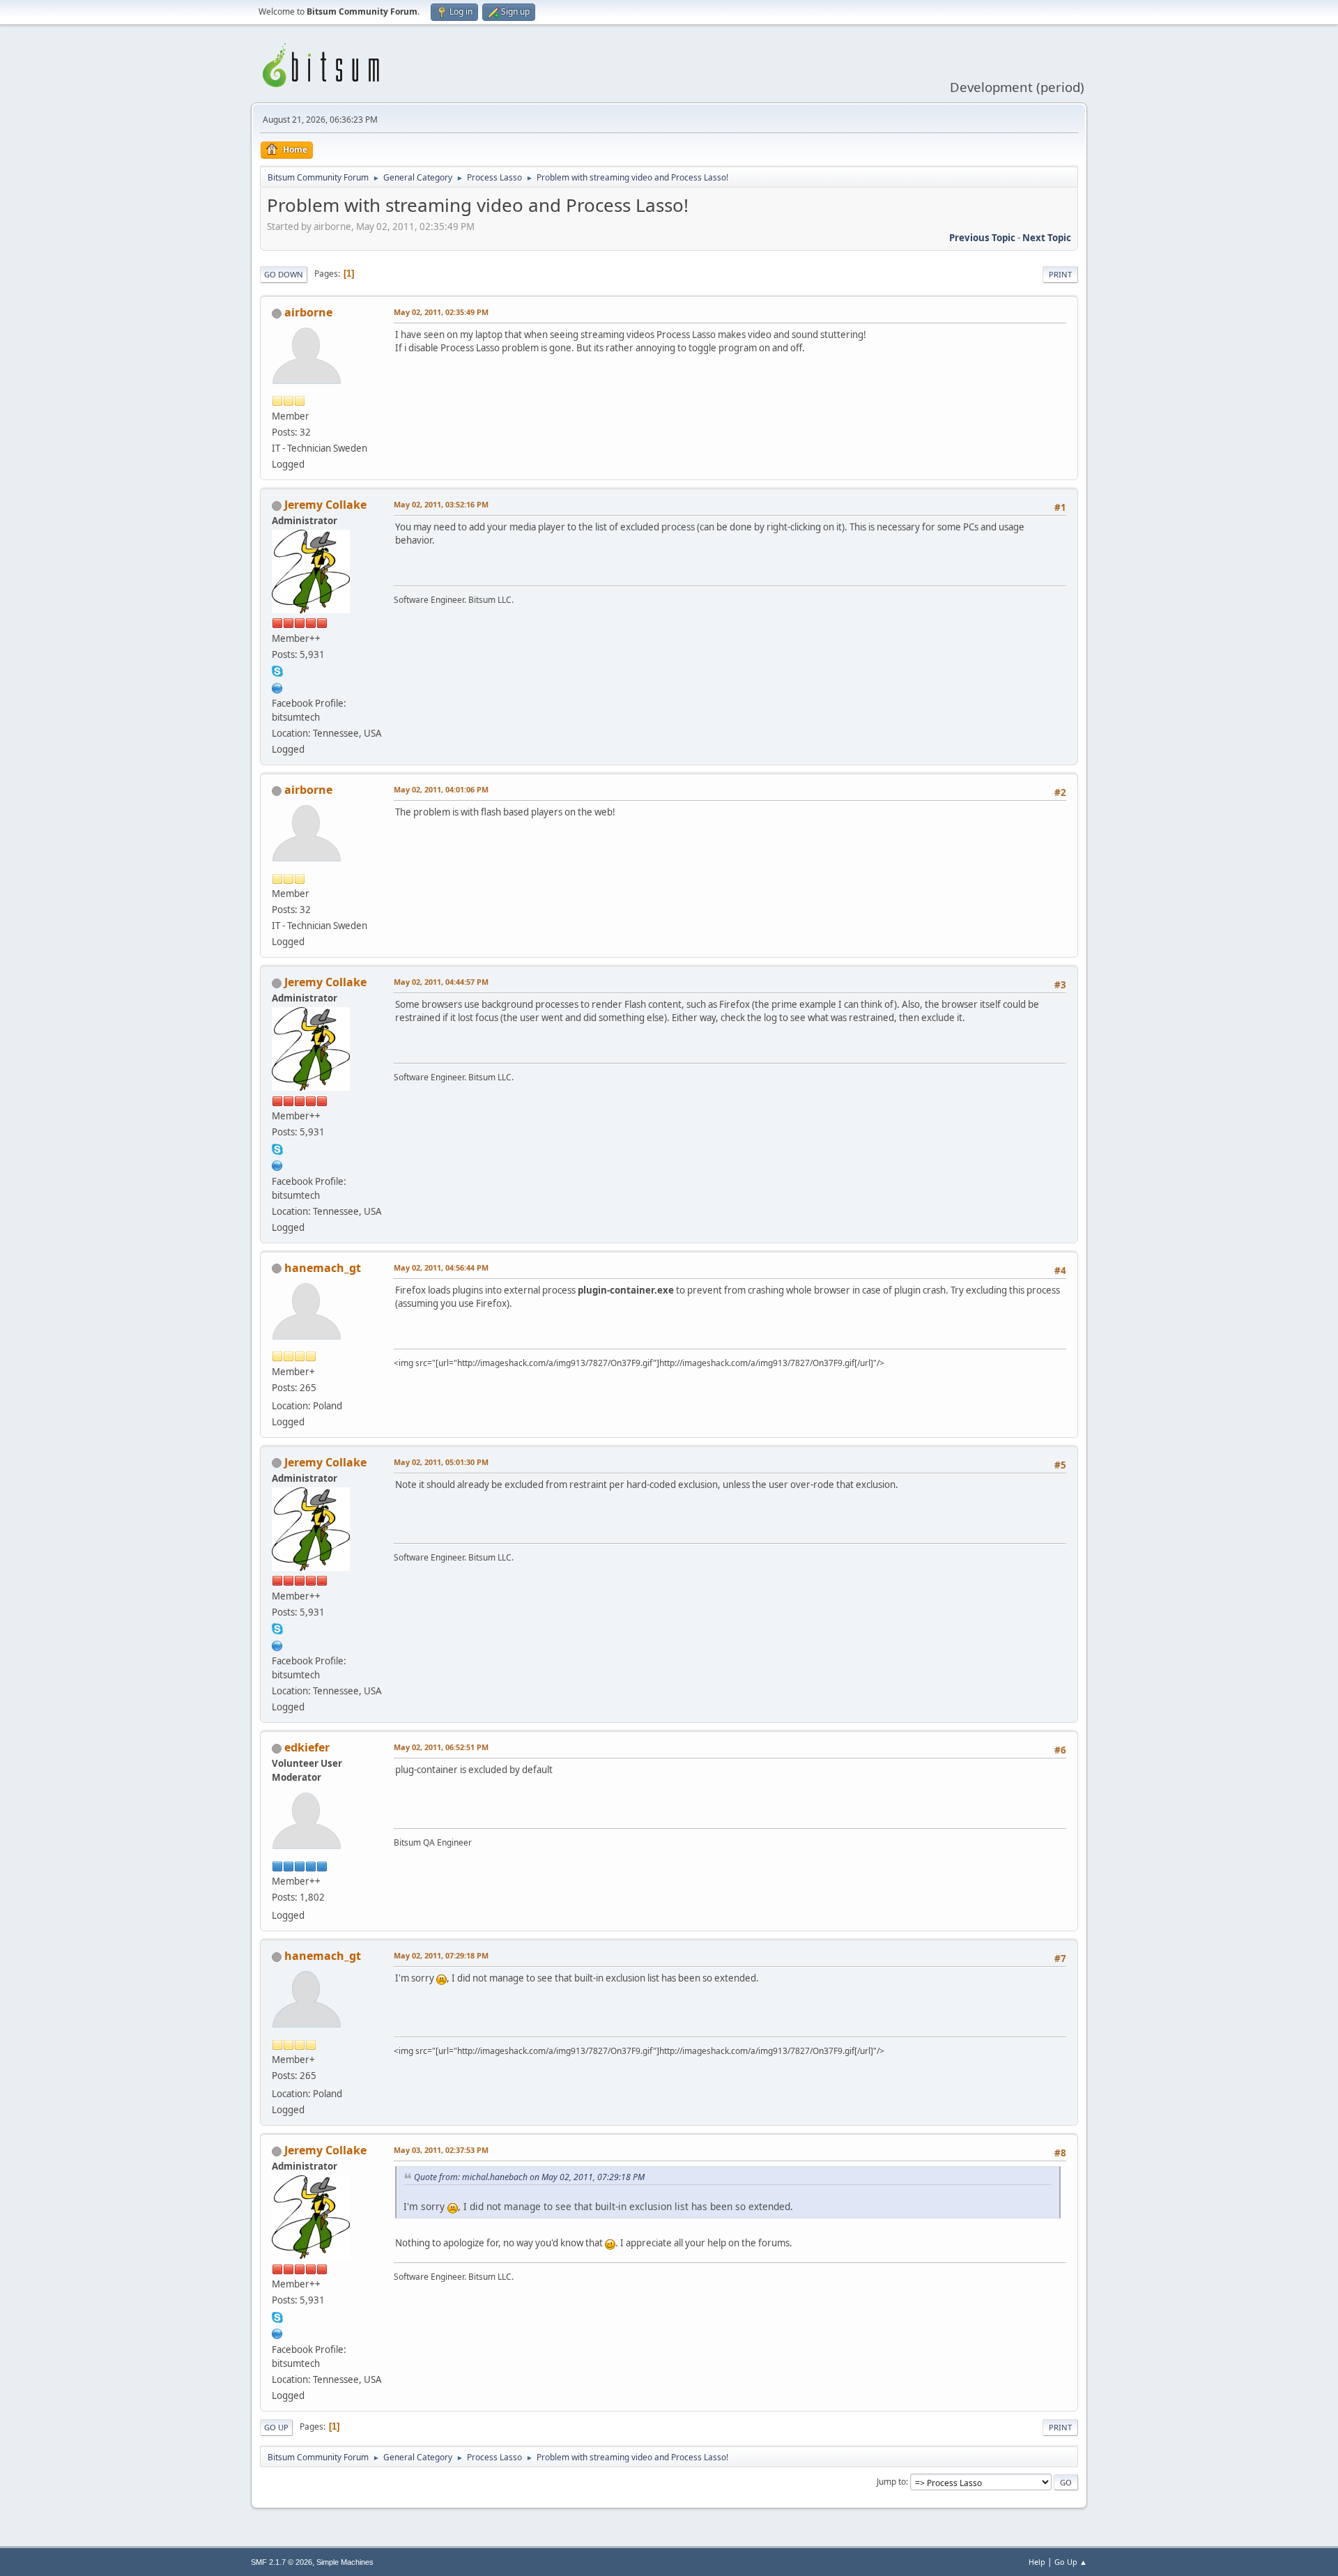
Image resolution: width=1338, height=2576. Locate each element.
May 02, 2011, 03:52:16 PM (441, 504)
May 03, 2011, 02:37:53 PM (441, 2150)
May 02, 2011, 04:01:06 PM (441, 789)
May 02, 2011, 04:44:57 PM (441, 982)
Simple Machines (345, 2562)
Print (1060, 274)
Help (1037, 2562)
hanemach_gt (323, 1268)
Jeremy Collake (325, 505)
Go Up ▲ (1071, 2562)
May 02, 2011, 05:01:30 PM (441, 1462)
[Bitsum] (277, 687)
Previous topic (982, 238)
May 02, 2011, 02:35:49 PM (441, 312)
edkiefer (307, 1747)
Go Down (284, 274)
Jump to (891, 2482)
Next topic (1047, 238)
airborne (308, 312)
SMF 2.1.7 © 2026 (282, 2562)
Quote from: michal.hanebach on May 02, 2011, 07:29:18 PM (529, 2177)
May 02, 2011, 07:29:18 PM (441, 1955)
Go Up (276, 2427)
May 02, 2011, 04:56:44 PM (441, 1267)
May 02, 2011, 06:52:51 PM (441, 1747)
